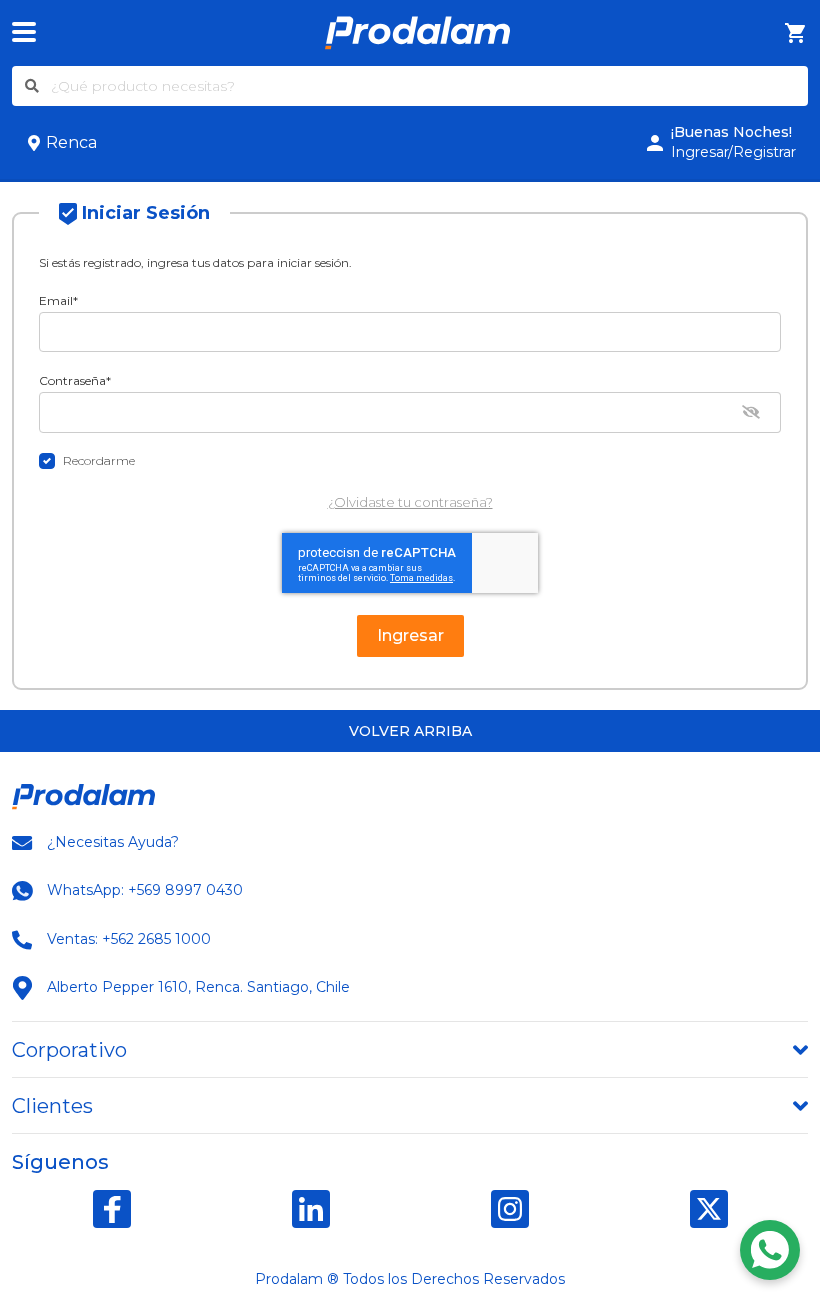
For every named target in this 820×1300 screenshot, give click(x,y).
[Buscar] (32, 86)
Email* (58, 300)
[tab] (410, 1050)
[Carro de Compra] (796, 33)
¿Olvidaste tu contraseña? (410, 502)
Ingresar (410, 635)
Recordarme (99, 460)
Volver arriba (410, 731)
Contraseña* (75, 380)
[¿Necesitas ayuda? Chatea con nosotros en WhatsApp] (770, 1250)
